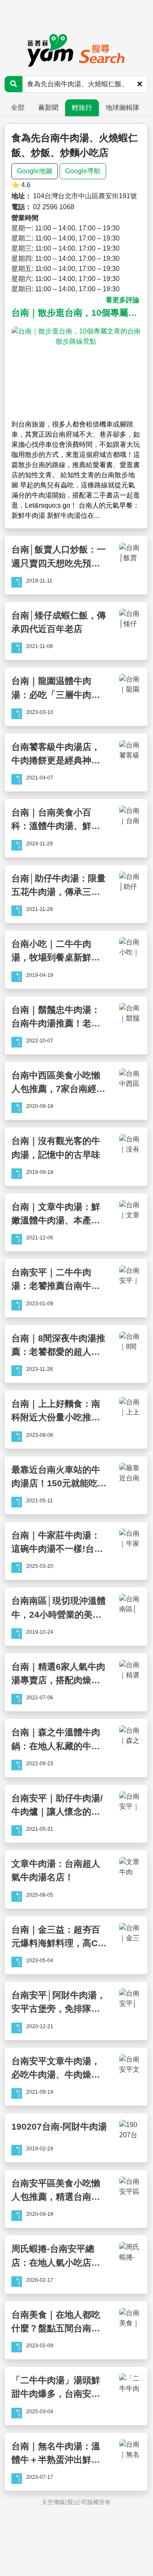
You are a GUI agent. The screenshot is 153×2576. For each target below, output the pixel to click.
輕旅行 (82, 108)
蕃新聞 (48, 108)
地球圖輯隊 (123, 108)
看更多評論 (123, 300)
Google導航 (83, 171)
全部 (18, 108)
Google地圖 (35, 171)
